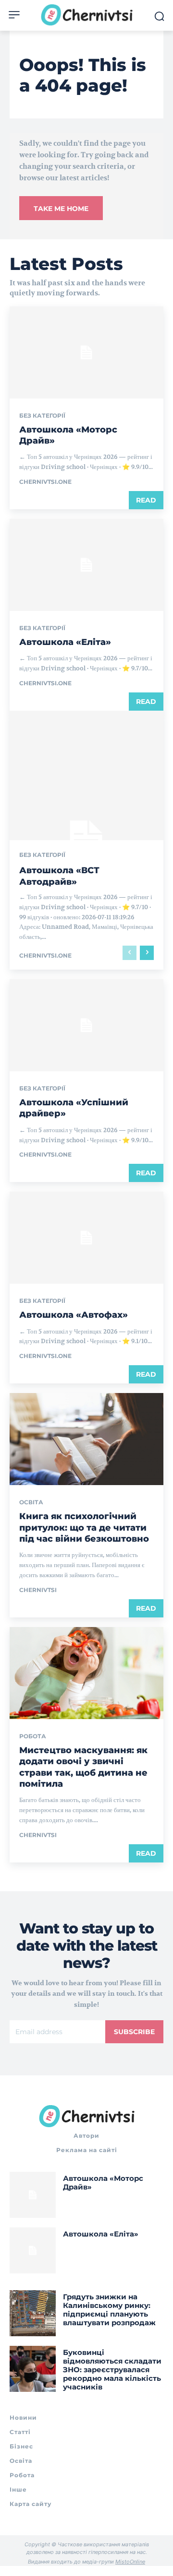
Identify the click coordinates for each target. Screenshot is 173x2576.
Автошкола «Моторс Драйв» (103, 2183)
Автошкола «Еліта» (65, 642)
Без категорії (42, 416)
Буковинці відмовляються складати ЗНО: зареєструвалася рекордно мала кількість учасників (112, 2370)
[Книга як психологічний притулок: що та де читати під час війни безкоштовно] (86, 1439)
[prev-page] (130, 953)
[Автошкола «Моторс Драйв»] (86, 352)
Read (146, 500)
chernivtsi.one (45, 482)
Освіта (31, 1502)
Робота (33, 1736)
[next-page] (147, 953)
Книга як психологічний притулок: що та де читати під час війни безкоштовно (84, 1528)
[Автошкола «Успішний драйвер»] (86, 1025)
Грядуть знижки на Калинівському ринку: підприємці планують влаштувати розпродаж (109, 2310)
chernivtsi (38, 1590)
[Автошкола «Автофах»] (86, 1238)
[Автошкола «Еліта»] (86, 565)
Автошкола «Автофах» (74, 1315)
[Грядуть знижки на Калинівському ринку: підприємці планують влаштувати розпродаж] (33, 2313)
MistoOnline (130, 2562)
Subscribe (134, 2032)
